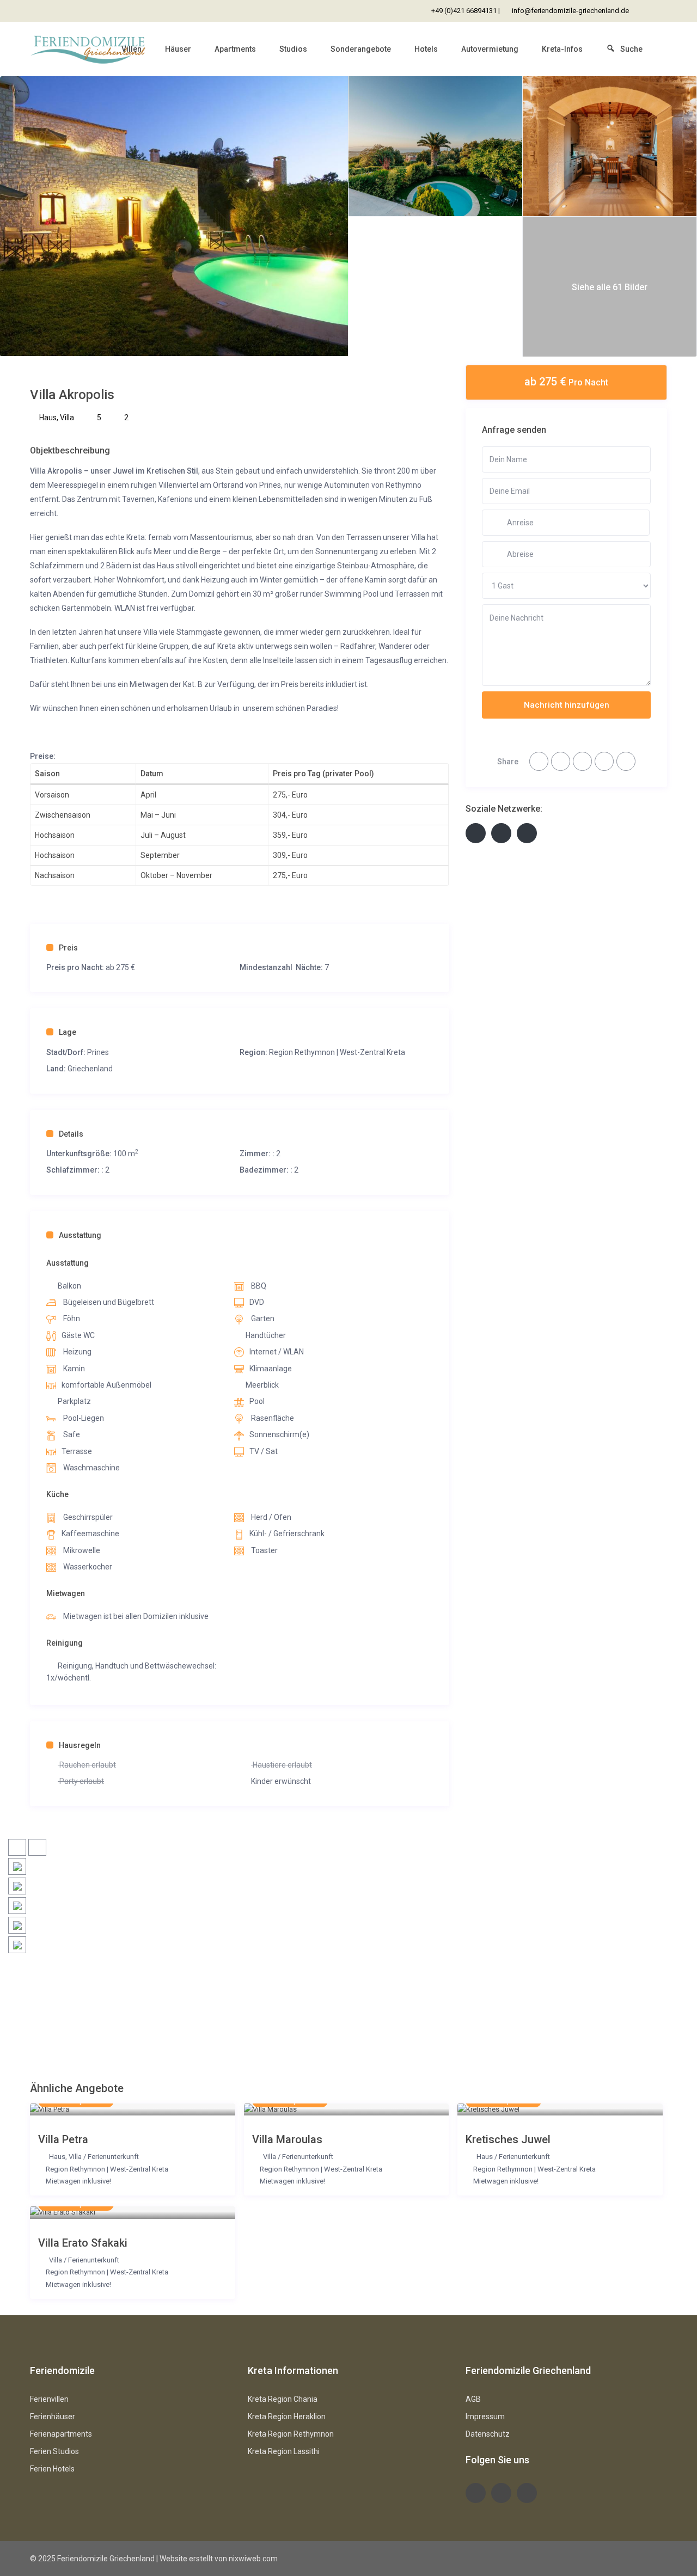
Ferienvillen (49, 2399)
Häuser (178, 49)
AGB (473, 2399)
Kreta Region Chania (283, 2399)
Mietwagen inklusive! (78, 2181)
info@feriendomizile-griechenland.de (570, 11)
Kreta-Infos (562, 49)
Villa (67, 418)
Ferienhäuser (53, 2416)
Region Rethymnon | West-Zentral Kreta (337, 1052)
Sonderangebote (361, 49)
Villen (132, 49)
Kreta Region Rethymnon (291, 2434)
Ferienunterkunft (113, 2157)
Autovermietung (490, 49)
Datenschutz (488, 2434)
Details (71, 1134)
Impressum (485, 2416)
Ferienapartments (61, 2434)
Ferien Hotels (52, 2469)
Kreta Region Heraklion (287, 2416)
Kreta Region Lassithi (284, 2451)
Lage (68, 1032)
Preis (68, 948)
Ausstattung (80, 1235)
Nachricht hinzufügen (567, 705)
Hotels (426, 49)
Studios (293, 49)
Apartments (235, 49)
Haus (48, 418)
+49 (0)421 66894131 (464, 11)
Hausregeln (80, 1745)
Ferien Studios (54, 2451)
